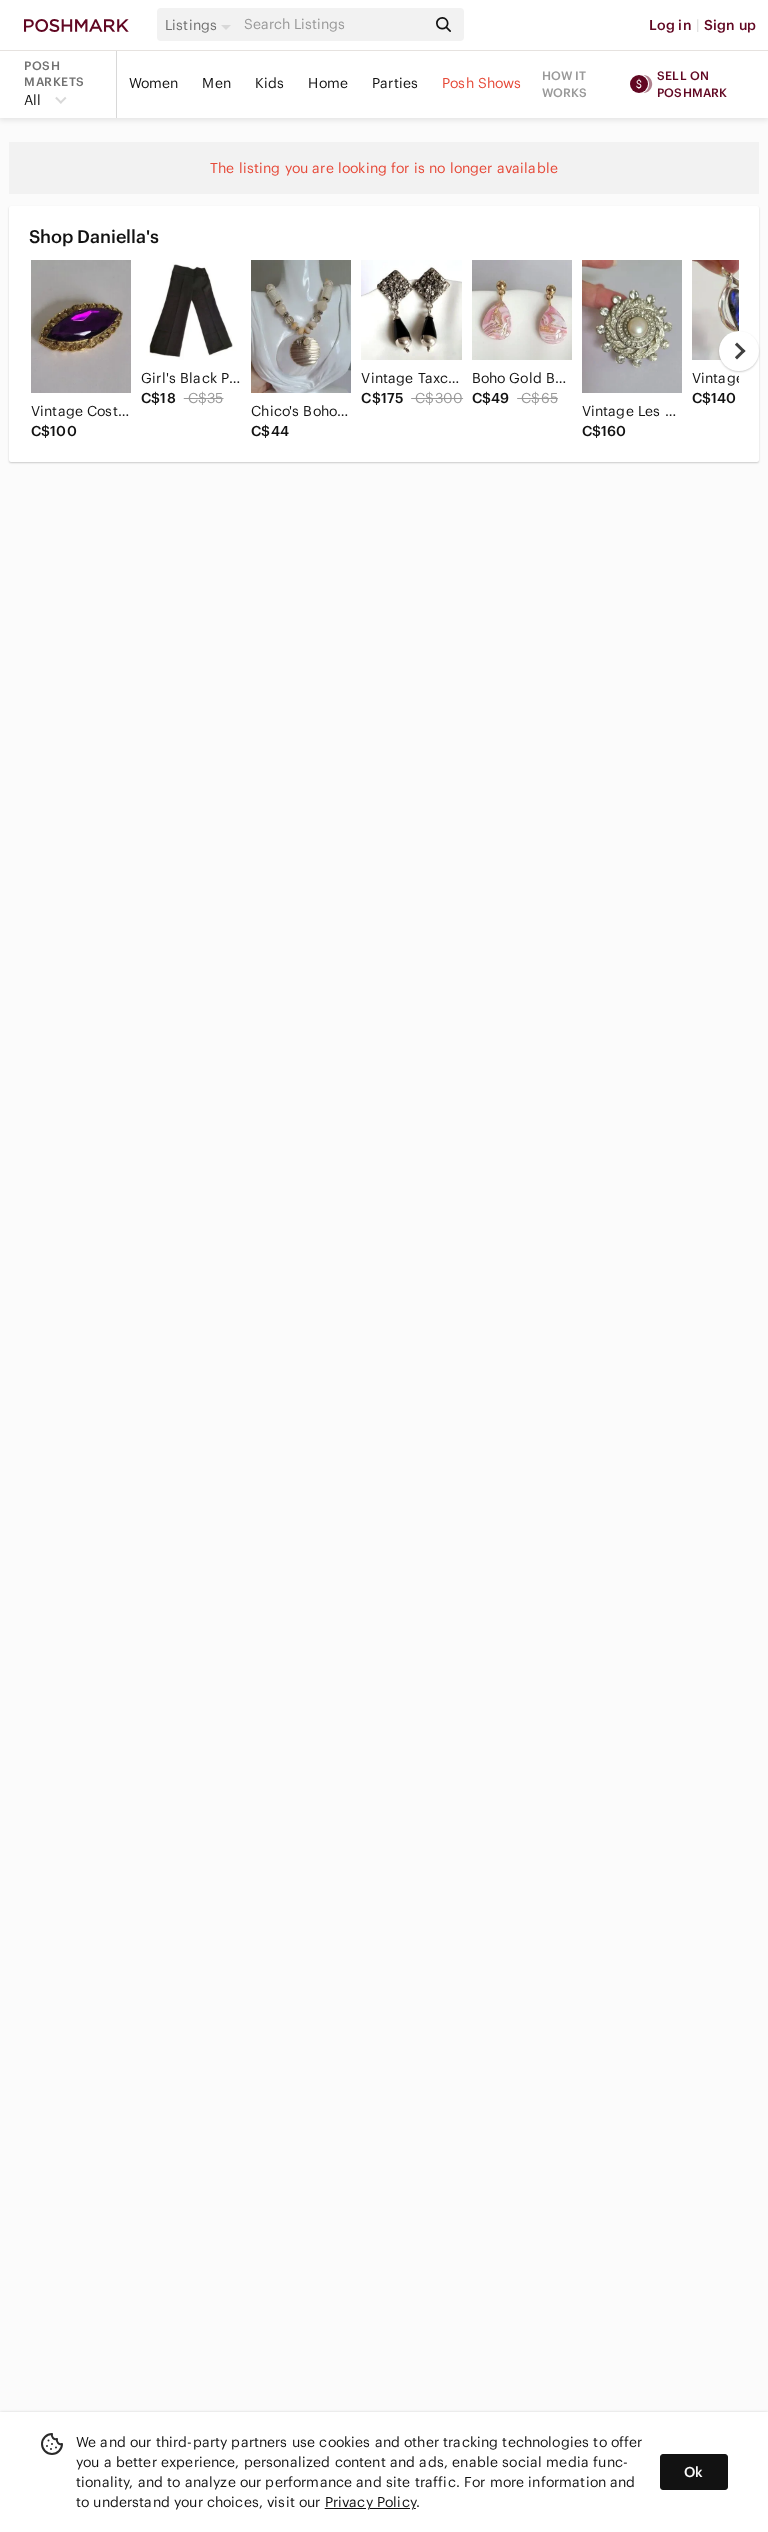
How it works (565, 84)
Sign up (730, 25)
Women (154, 83)
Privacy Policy (370, 2502)
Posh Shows (482, 83)
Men (216, 83)
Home (328, 83)
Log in (670, 25)
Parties (395, 83)
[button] (201, 25)
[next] (739, 351)
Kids (270, 83)
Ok (693, 2472)
